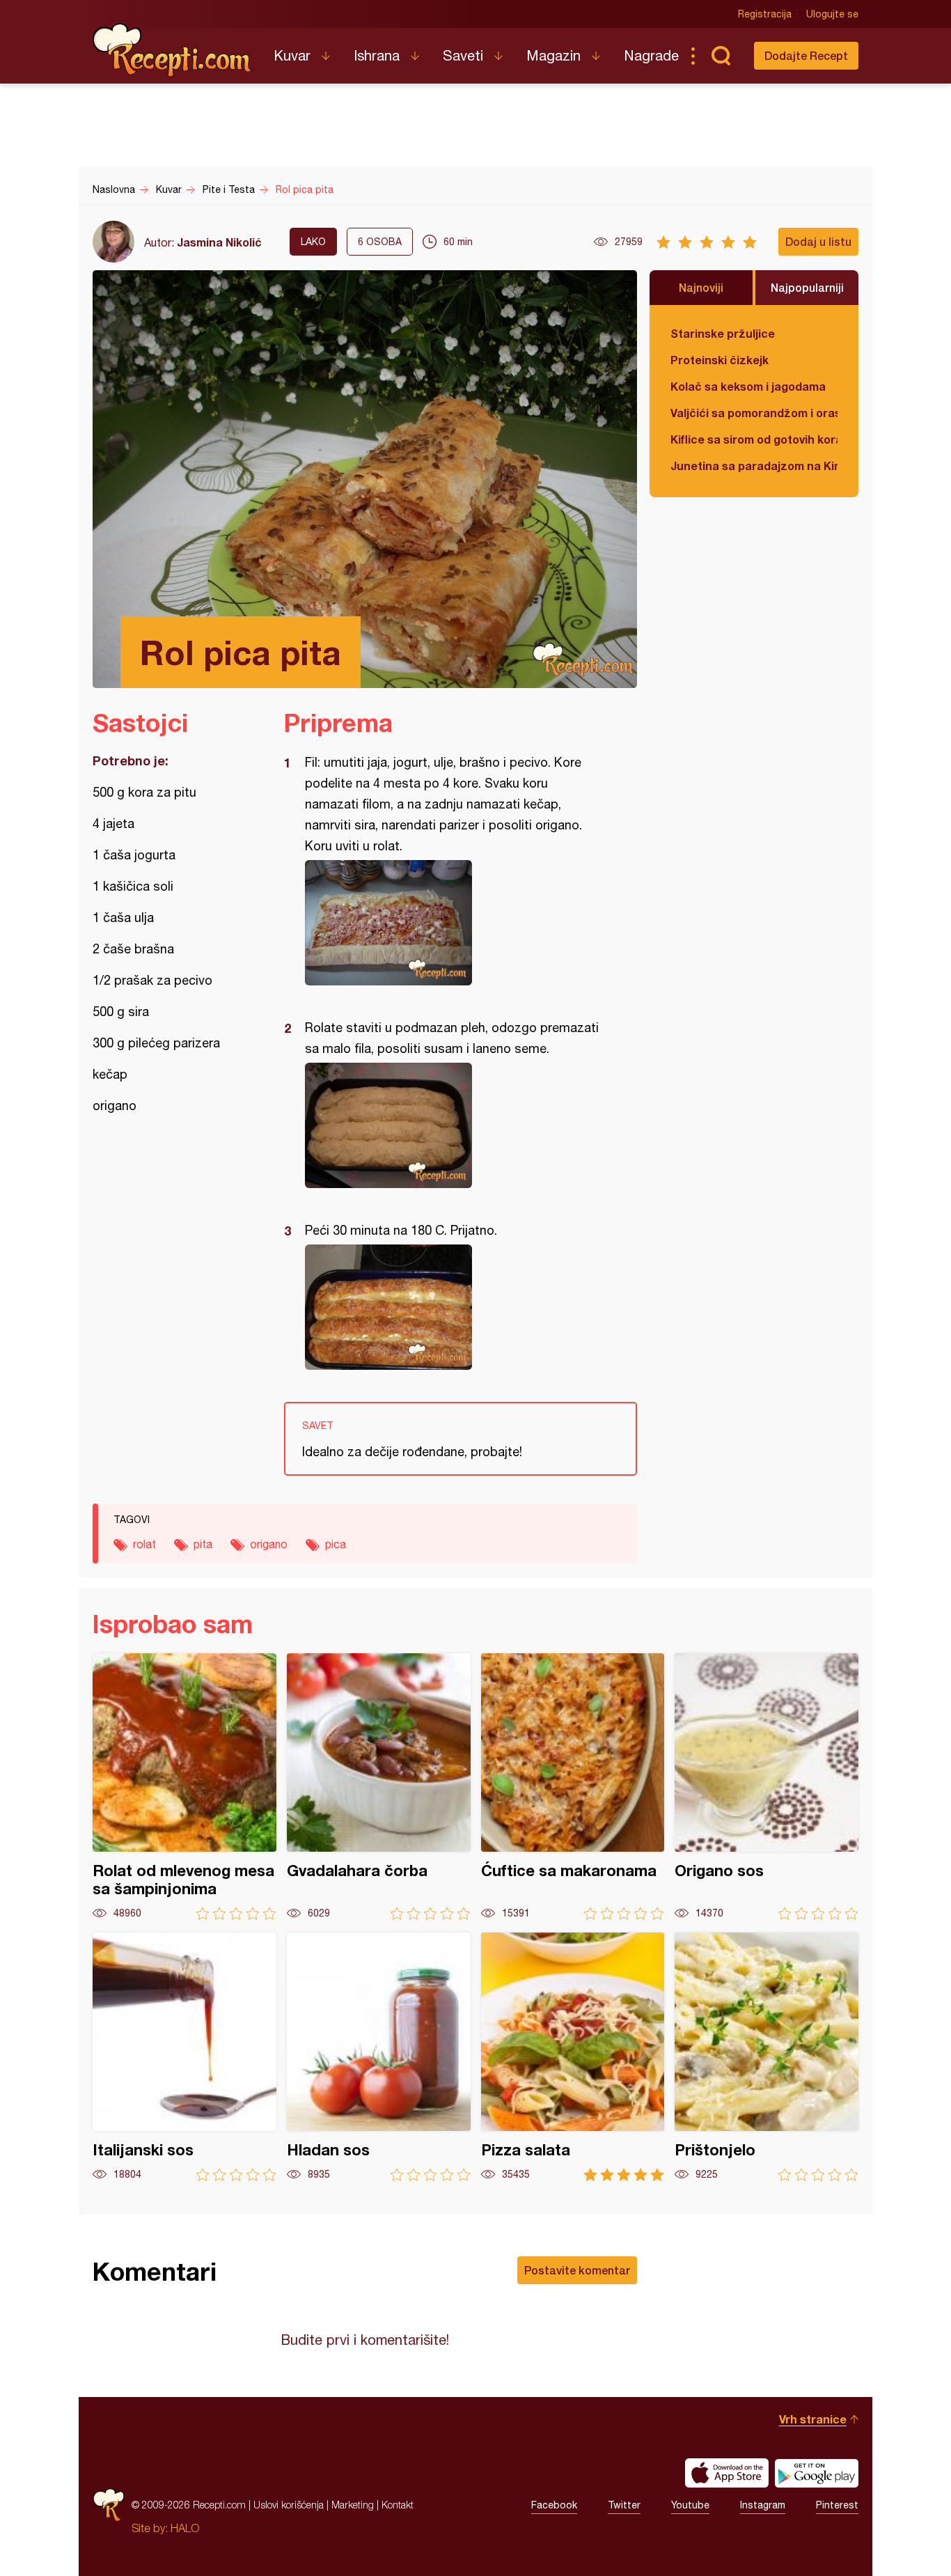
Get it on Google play (817, 2473)
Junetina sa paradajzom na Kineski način (754, 466)
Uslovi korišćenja (289, 2505)
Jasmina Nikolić (219, 242)
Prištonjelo (767, 2057)
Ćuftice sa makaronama (573, 1787)
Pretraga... (721, 56)
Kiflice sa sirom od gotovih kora (754, 439)
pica (336, 1544)
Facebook (554, 2505)
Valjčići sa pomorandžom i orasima (754, 413)
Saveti (463, 55)
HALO (185, 2528)
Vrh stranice (813, 2419)
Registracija (765, 14)
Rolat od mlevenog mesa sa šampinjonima (184, 1787)
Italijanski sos (184, 2057)
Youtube (690, 2505)
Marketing (353, 2505)
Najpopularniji (807, 287)
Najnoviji (701, 287)
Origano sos (767, 1787)
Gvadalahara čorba (379, 1787)
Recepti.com (173, 50)
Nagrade (651, 55)
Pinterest (837, 2505)
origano (269, 1544)
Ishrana (377, 55)
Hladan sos (379, 2057)
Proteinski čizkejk (720, 360)
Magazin (553, 55)
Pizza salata (573, 2057)
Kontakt (398, 2505)
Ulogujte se (832, 14)
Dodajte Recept (806, 55)
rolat (144, 1544)
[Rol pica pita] (454, 923)
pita (203, 1544)
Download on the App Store (727, 2473)
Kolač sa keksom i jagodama (748, 386)
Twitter (624, 2505)
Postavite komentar (577, 2270)
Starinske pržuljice (723, 333)
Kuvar (292, 55)
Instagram (763, 2505)
